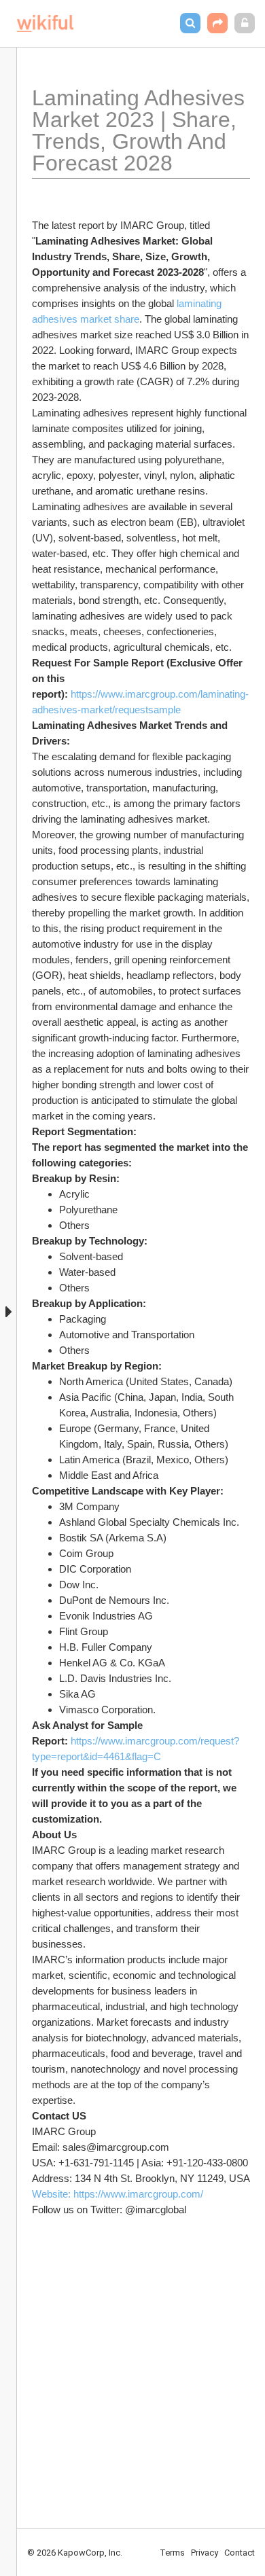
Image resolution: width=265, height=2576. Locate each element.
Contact (240, 2553)
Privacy (205, 2553)
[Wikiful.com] (45, 23)
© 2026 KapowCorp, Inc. (75, 2553)
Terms (172, 2553)
